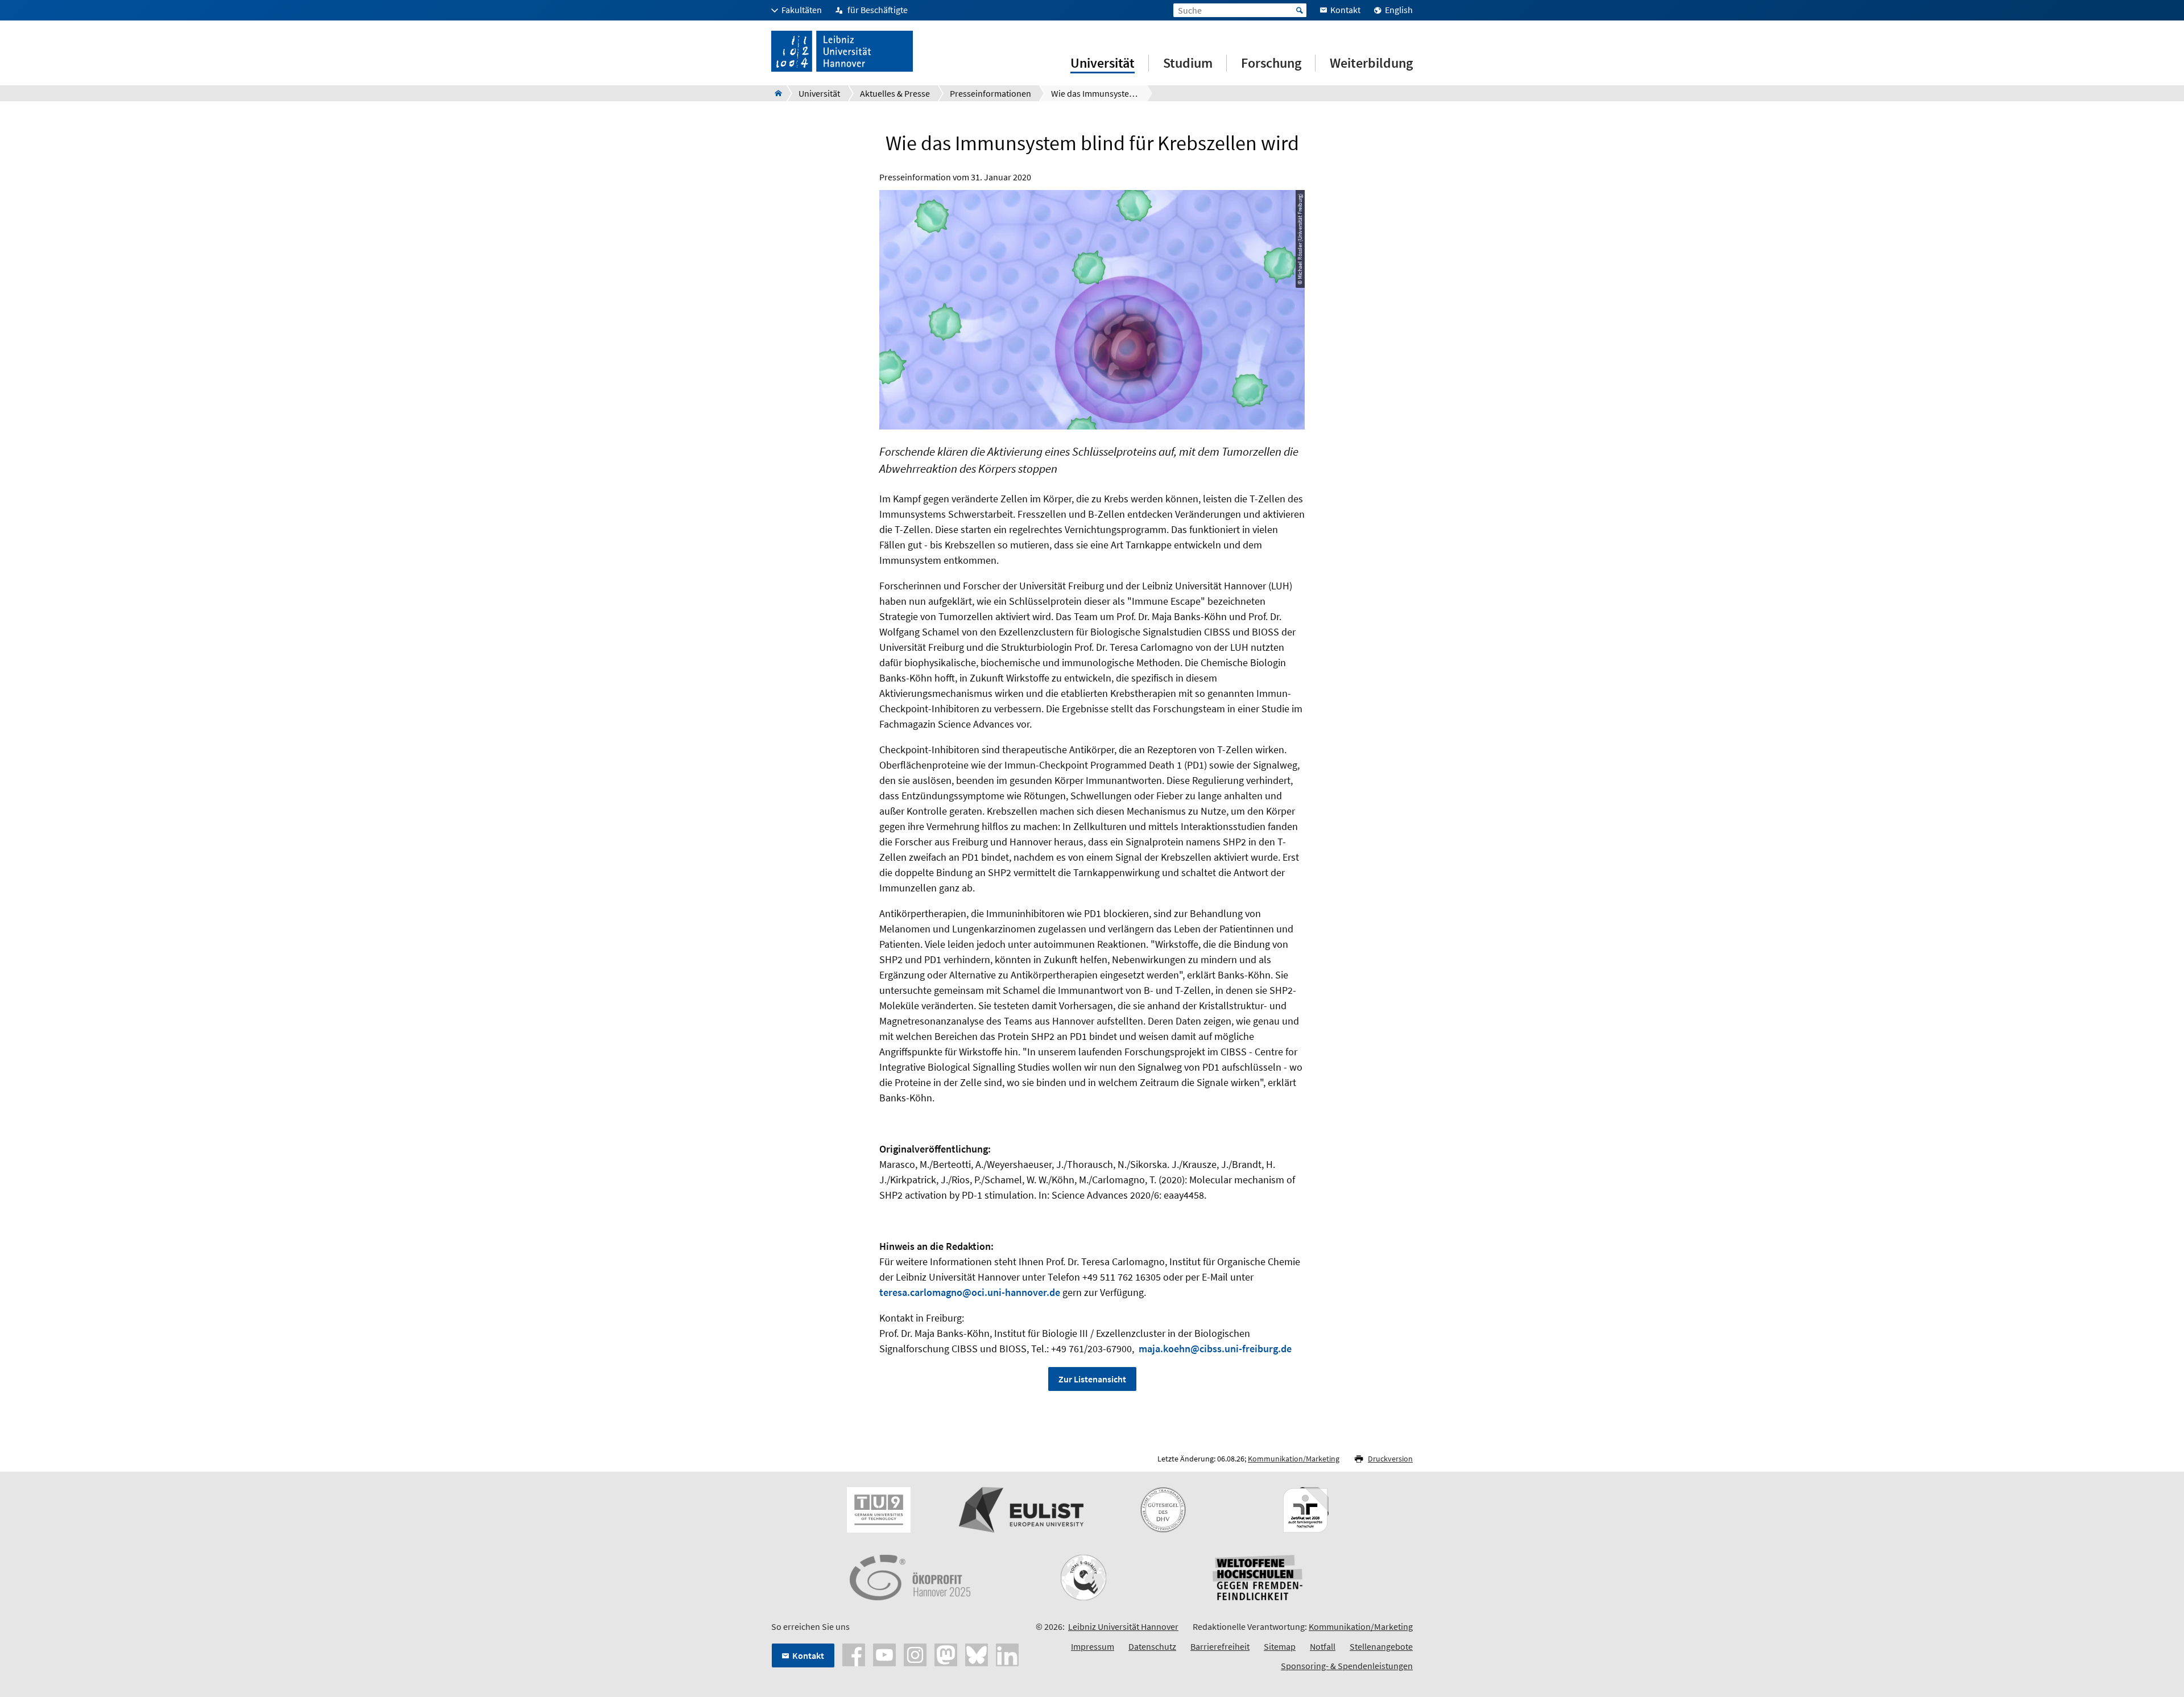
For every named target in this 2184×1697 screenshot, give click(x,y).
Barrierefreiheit (1220, 1646)
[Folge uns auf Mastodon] (946, 1654)
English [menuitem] (1399, 10)
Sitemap (1280, 1646)
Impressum (1093, 1646)
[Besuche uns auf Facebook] (854, 1654)
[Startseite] (775, 93)
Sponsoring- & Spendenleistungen (1347, 1666)
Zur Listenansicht (1092, 1379)
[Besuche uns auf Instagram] (915, 1654)
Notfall (1323, 1646)
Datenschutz (1152, 1646)
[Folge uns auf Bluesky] (977, 1654)
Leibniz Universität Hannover (1123, 1626)
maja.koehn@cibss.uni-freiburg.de (1215, 1349)
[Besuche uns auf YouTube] (884, 1654)
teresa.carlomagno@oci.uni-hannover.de (970, 1292)
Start (1300, 10)
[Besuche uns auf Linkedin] (1007, 1654)
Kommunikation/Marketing (1294, 1459)
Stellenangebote (1381, 1646)
